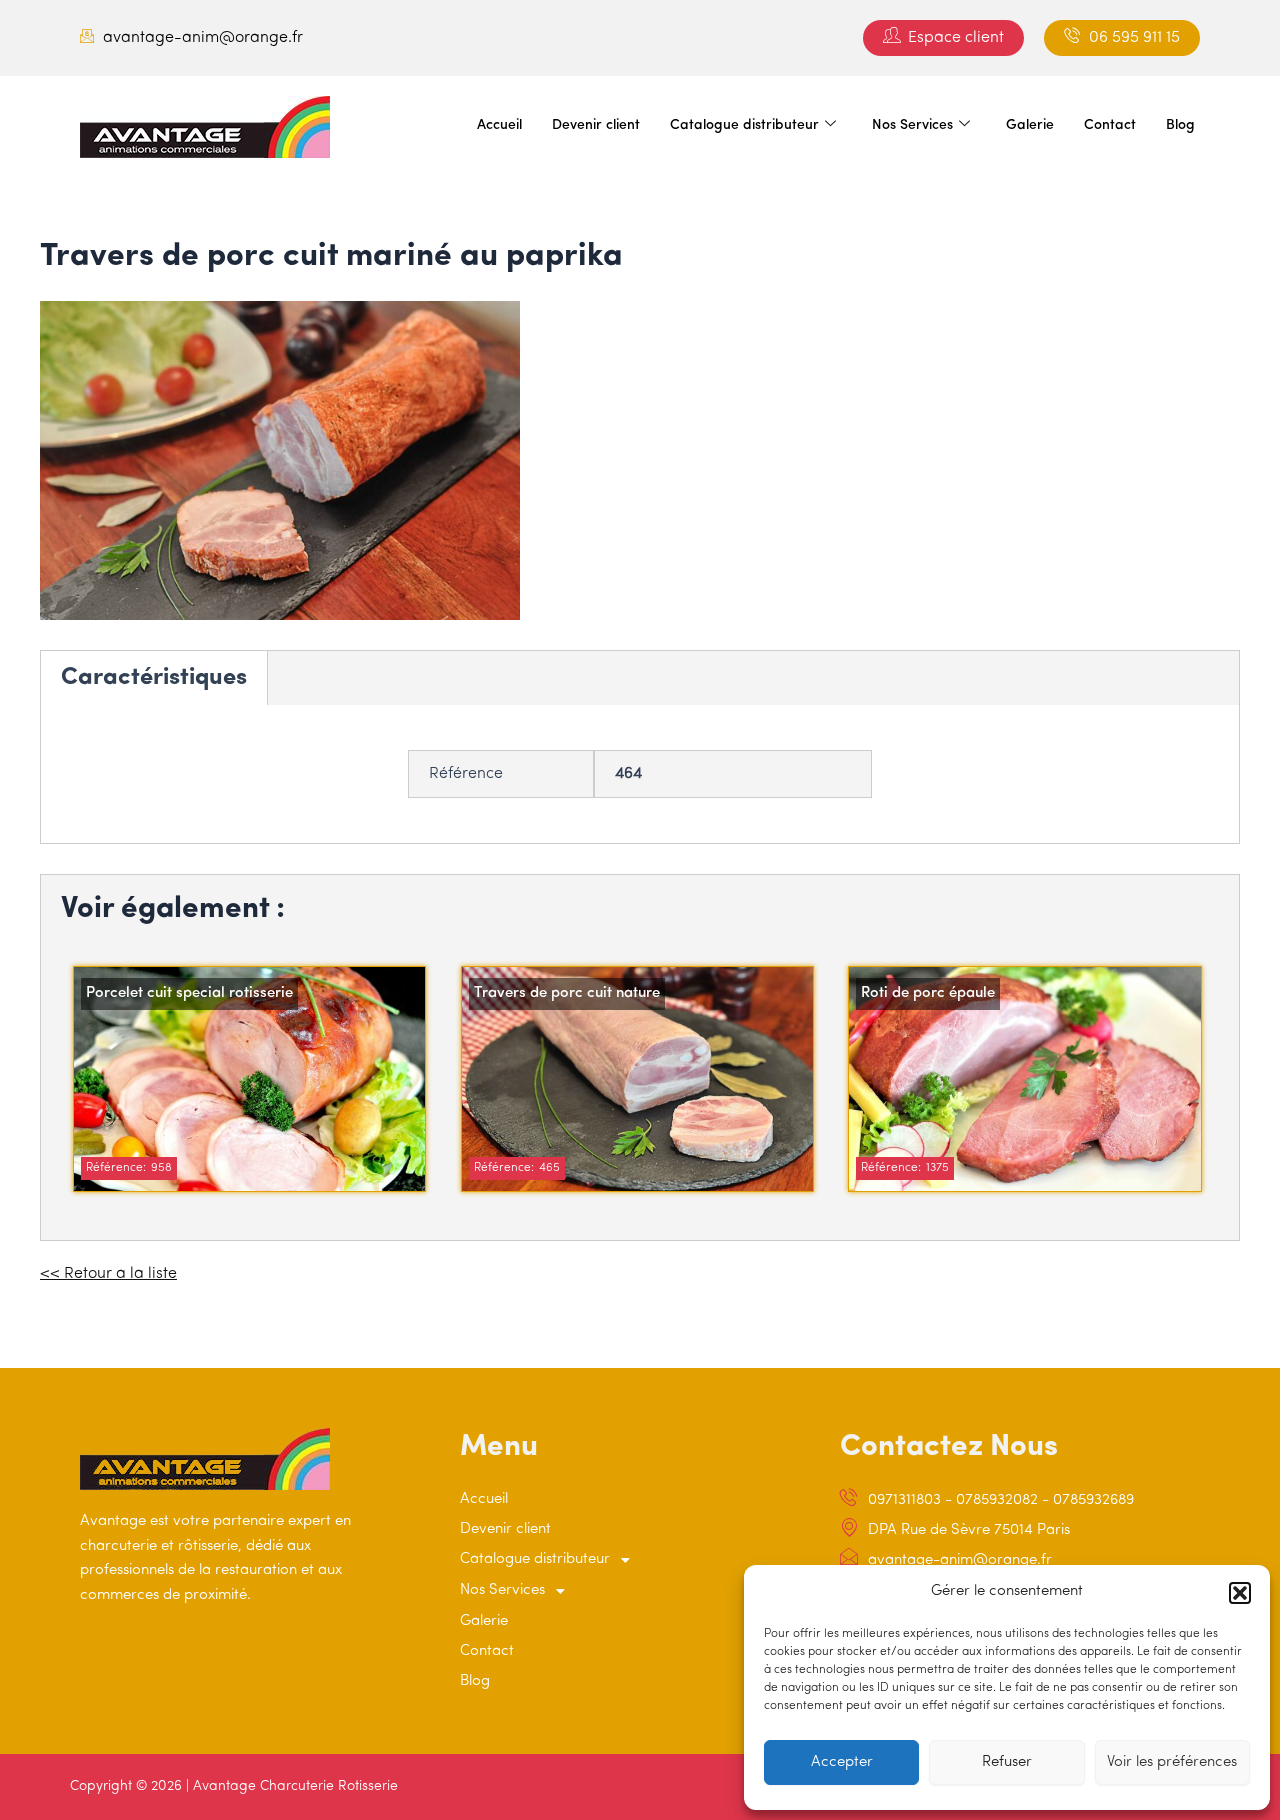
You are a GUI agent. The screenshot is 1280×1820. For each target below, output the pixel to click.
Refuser (1007, 1762)
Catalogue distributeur (744, 125)
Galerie (1030, 125)
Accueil (499, 125)
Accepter (842, 1762)
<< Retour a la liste (108, 1274)
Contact (1110, 125)
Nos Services (912, 125)
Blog (1180, 125)
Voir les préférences (1172, 1762)
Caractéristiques (154, 678)
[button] (1240, 1593)
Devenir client (596, 125)
